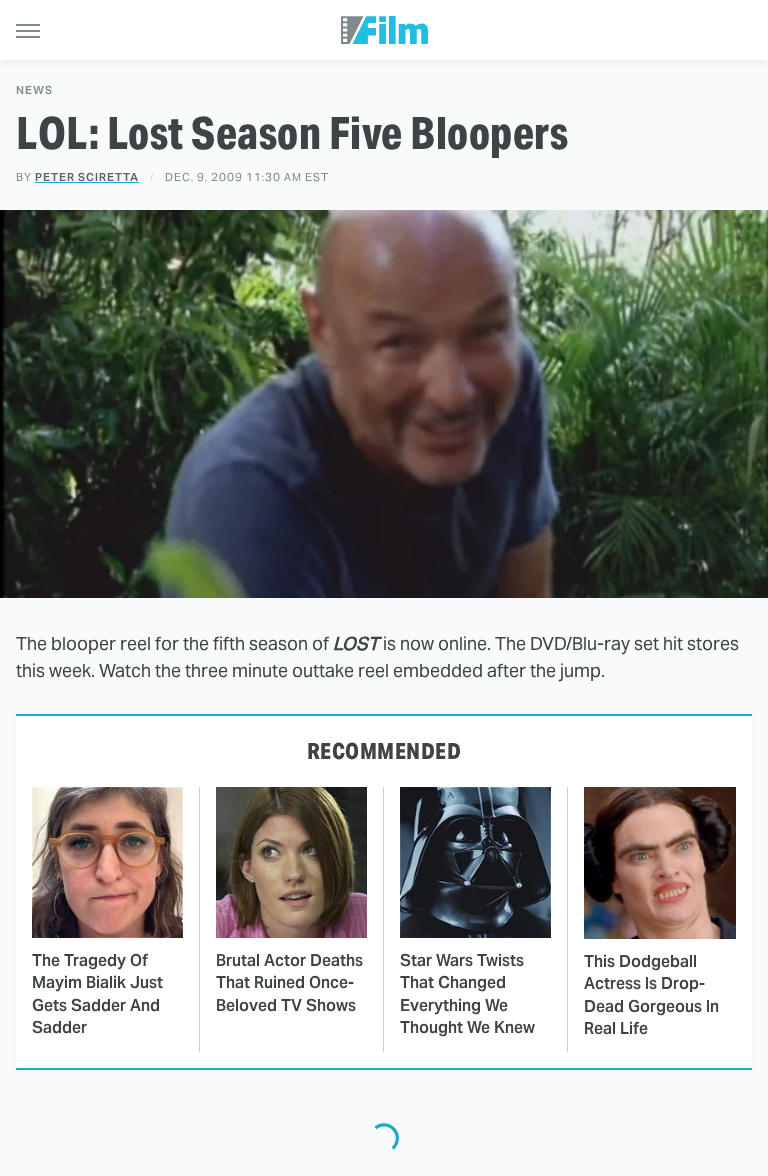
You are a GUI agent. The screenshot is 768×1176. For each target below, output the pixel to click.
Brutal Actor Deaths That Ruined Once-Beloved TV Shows (289, 983)
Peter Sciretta (87, 177)
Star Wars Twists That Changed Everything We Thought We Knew (467, 994)
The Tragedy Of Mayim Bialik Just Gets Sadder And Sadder (97, 994)
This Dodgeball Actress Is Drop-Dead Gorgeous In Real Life (651, 995)
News (34, 90)
